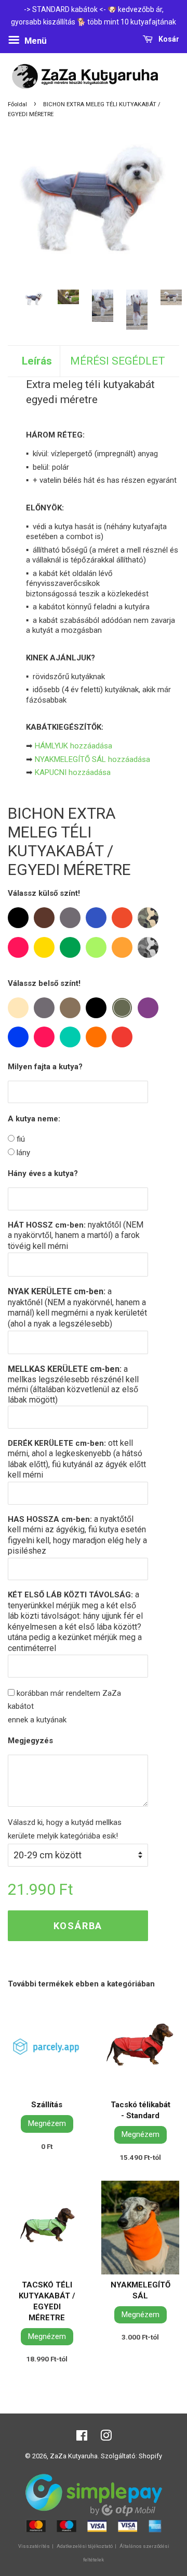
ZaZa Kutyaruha (74, 2456)
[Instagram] (106, 2438)
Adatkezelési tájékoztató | (87, 2546)
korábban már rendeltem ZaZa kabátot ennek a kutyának (64, 1706)
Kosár (168, 39)
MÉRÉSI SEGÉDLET (118, 361)
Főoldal (17, 104)
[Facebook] (82, 2438)
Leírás (37, 361)
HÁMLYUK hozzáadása (74, 746)
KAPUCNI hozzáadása (73, 772)
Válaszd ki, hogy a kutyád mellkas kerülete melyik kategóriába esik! (65, 1829)
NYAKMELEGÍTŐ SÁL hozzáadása (92, 759)
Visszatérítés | (36, 2546)
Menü (35, 41)
